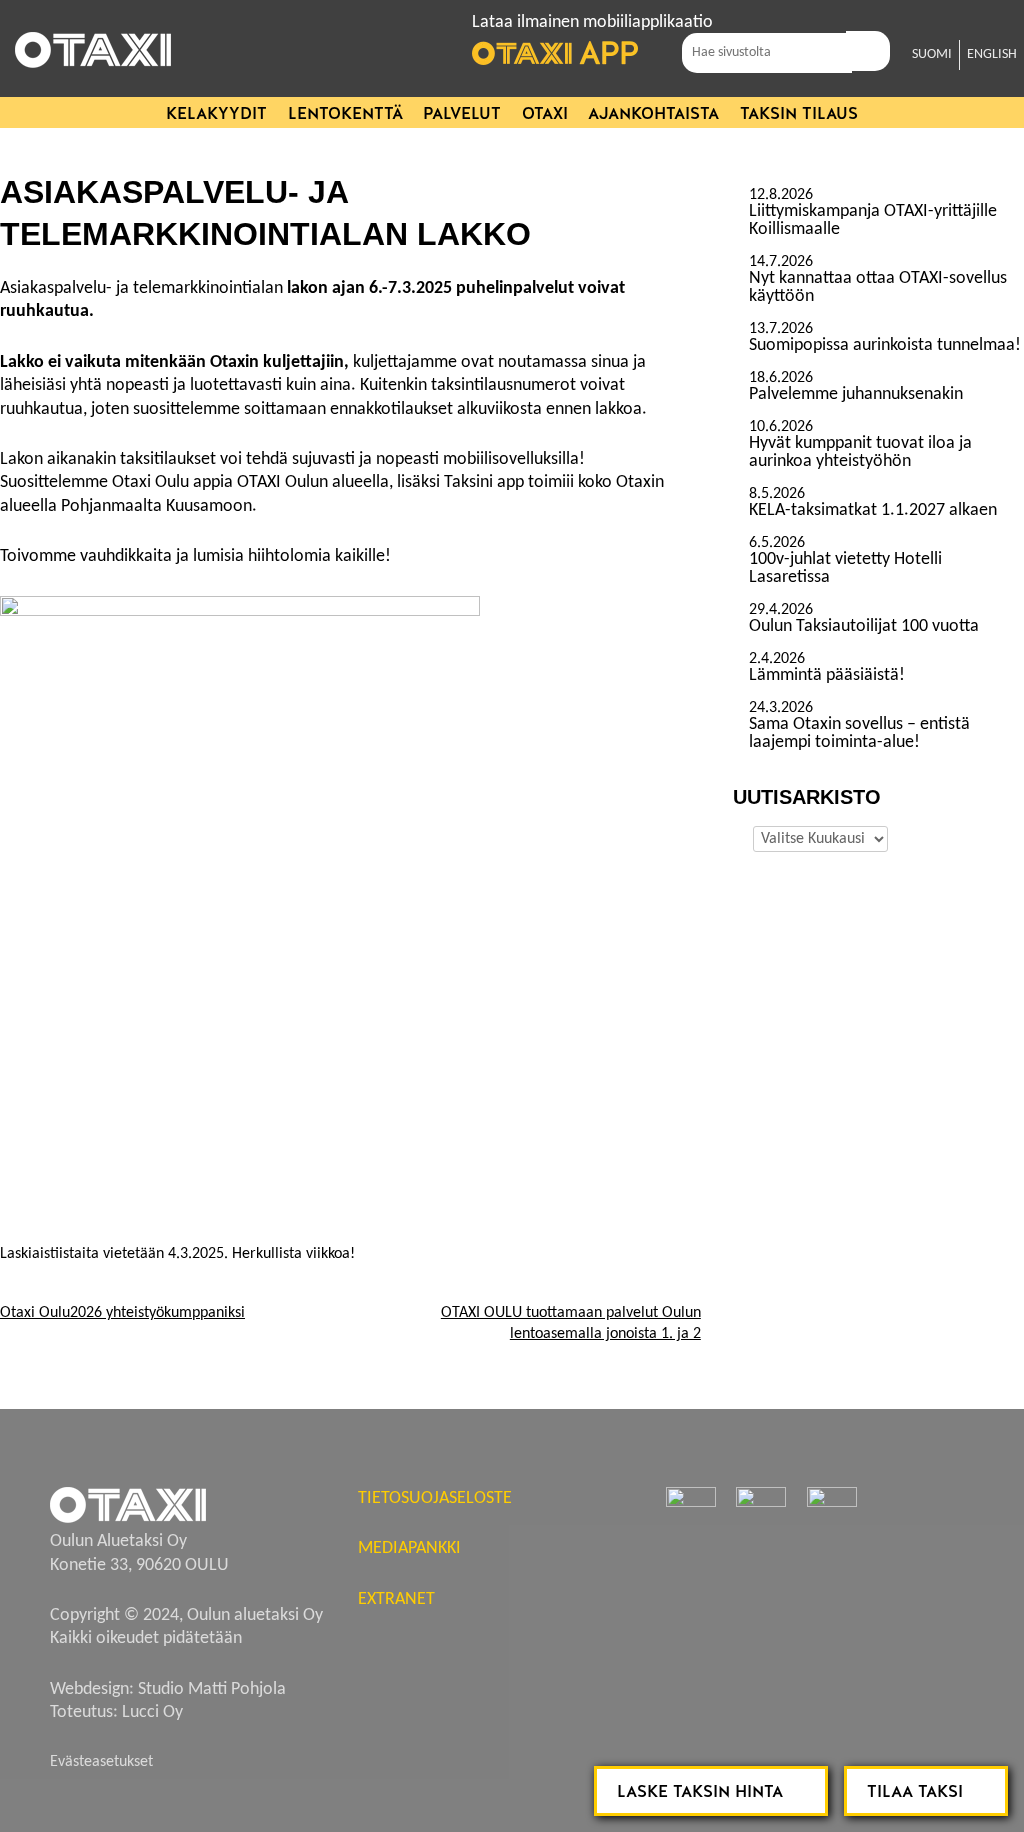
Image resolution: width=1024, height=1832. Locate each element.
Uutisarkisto (741, 835)
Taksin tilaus (799, 113)
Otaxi (545, 113)
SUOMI (932, 54)
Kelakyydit (216, 113)
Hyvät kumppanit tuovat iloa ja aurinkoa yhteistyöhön (860, 453)
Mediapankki (409, 1548)
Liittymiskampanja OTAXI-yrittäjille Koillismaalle (873, 221)
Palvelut (462, 113)
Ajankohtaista (653, 113)
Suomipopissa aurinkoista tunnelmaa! (885, 346)
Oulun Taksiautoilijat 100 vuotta (864, 627)
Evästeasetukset (101, 1762)
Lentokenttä (345, 113)
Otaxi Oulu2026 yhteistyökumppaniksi (122, 1313)
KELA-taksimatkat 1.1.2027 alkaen (873, 511)
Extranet (396, 1599)
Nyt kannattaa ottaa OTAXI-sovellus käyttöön (878, 288)
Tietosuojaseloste (435, 1498)
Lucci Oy (152, 1712)
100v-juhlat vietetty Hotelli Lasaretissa (845, 569)
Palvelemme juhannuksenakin (856, 395)
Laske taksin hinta (700, 1791)
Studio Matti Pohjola (212, 1689)
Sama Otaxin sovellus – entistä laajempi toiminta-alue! (859, 734)
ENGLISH (992, 54)
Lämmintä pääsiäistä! (827, 676)
